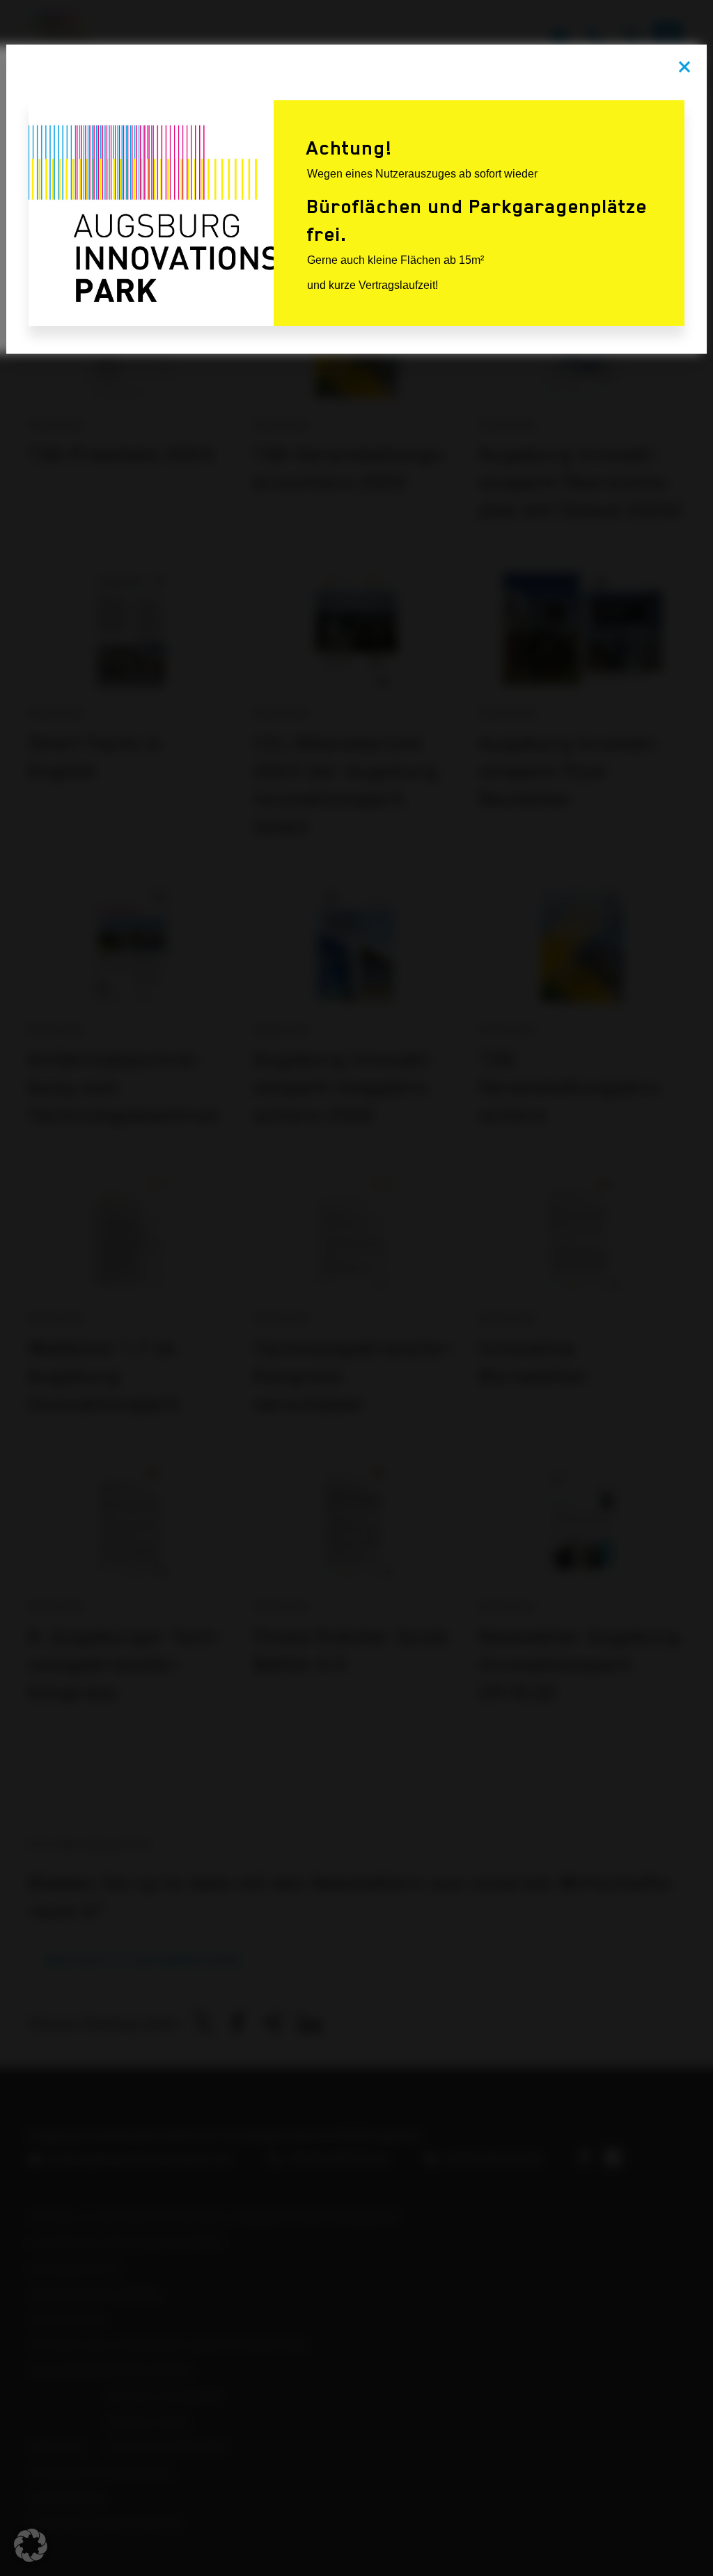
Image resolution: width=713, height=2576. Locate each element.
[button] (31, 2545)
